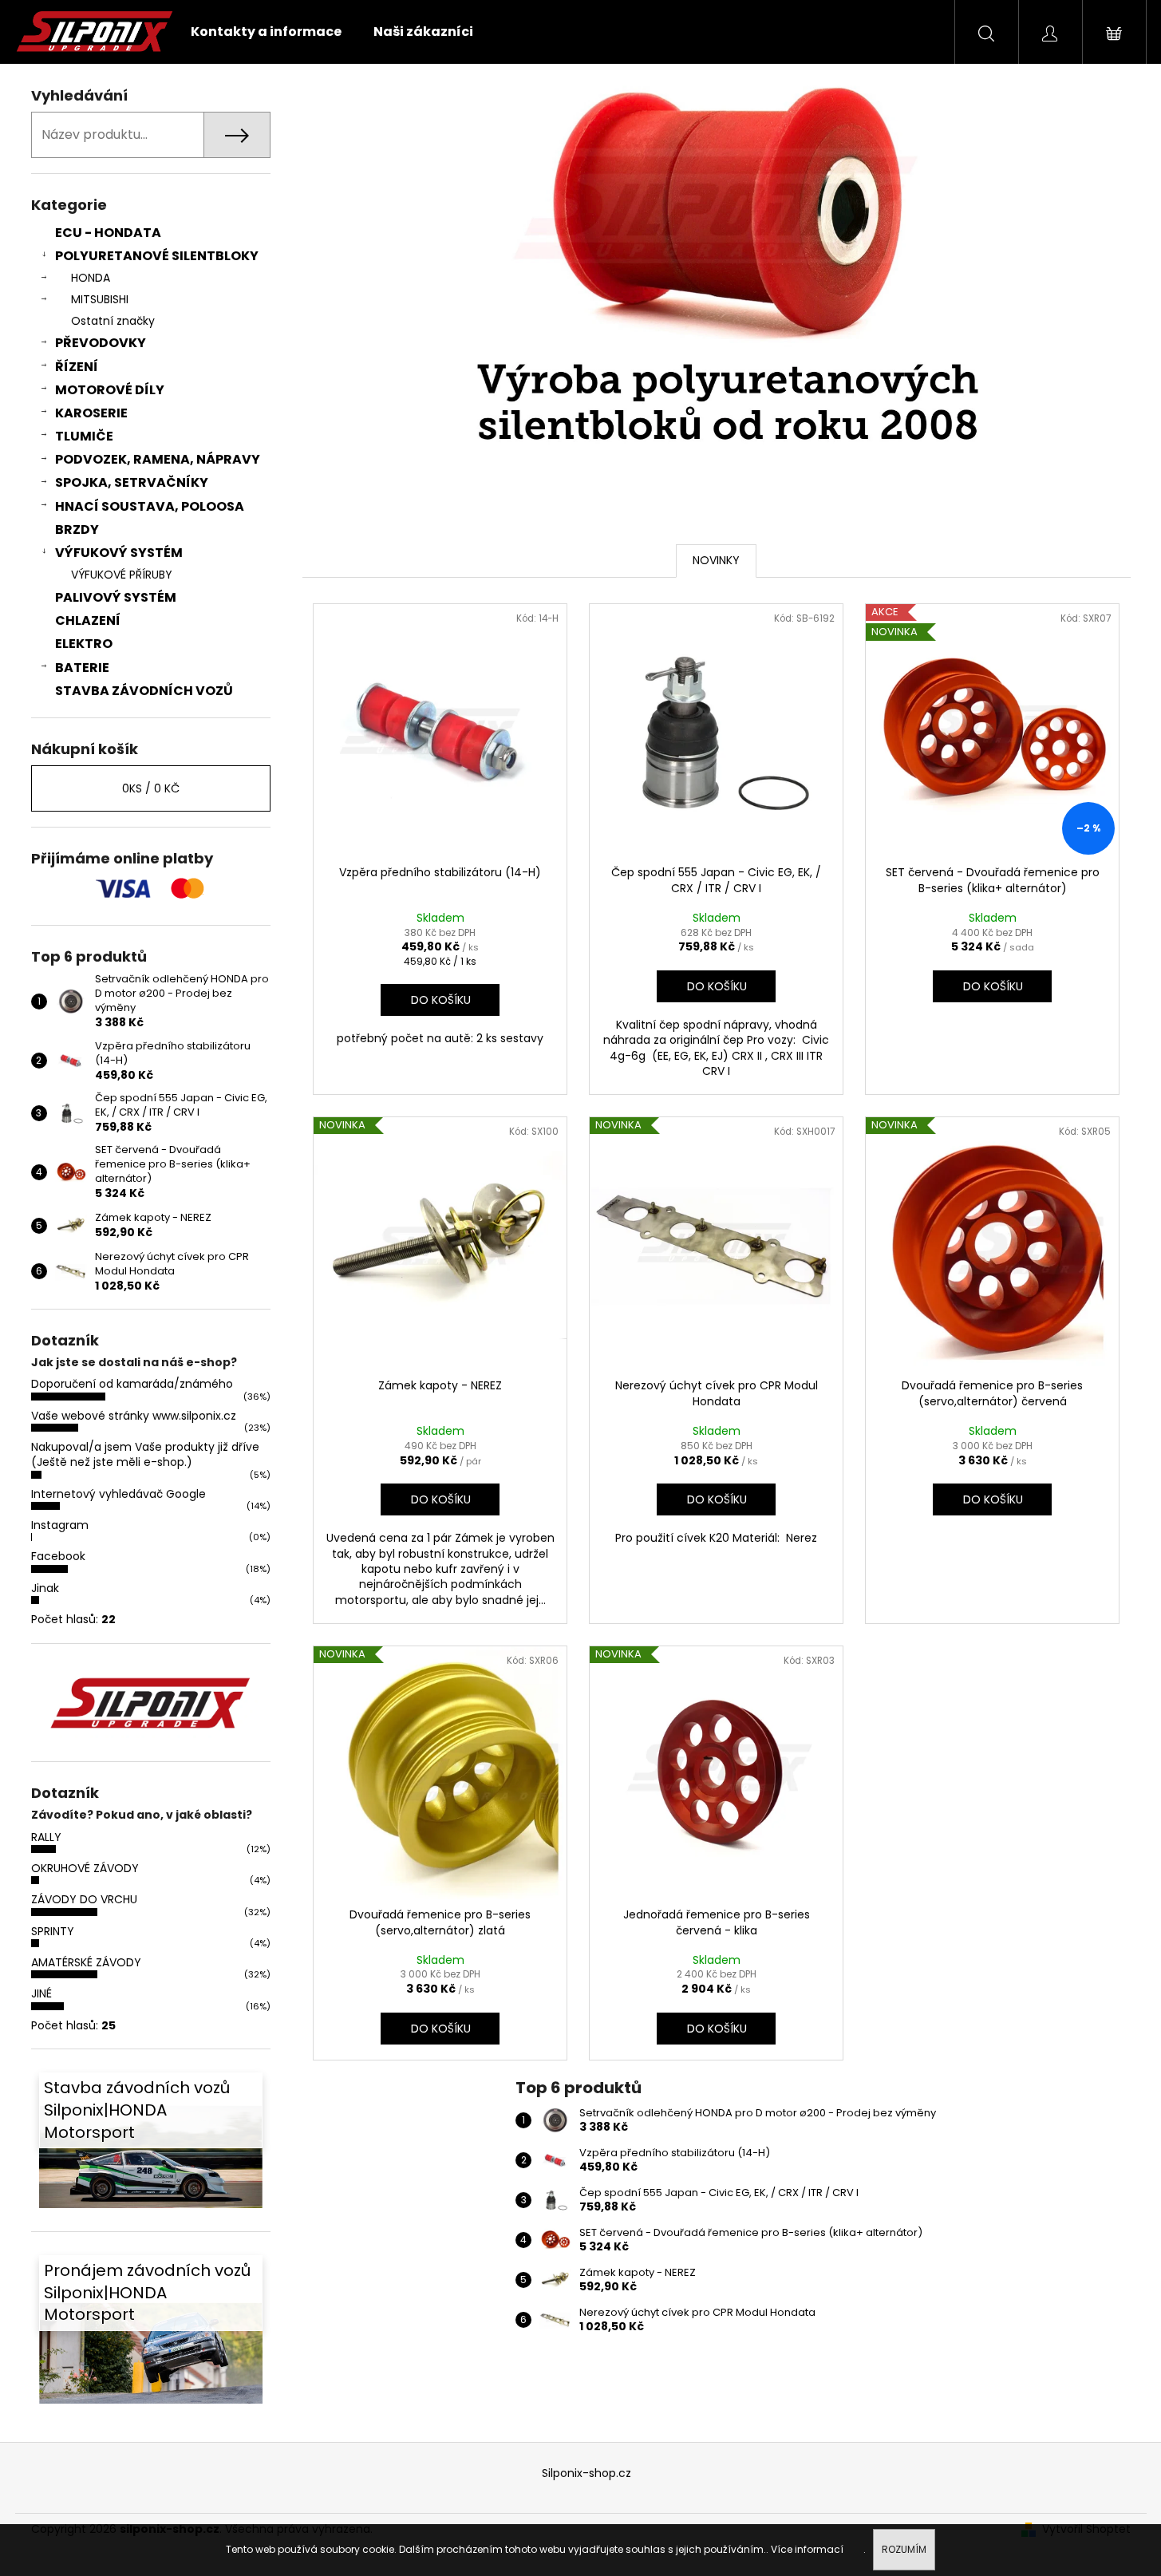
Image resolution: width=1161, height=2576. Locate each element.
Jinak (45, 1588)
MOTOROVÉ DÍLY (110, 390)
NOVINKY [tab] (716, 560)
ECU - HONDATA (108, 233)
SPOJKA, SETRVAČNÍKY (132, 482)
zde (855, 2549)
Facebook (58, 1556)
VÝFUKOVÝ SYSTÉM (119, 553)
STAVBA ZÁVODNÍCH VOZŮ (144, 691)
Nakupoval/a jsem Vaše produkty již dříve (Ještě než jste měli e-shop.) (145, 1454)
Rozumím (904, 2549)
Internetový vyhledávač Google (118, 1494)
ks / (151, 788)
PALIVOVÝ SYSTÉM (116, 597)
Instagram (60, 1525)
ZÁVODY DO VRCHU (84, 1899)
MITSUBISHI (100, 299)
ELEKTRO (84, 644)
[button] (351, 289)
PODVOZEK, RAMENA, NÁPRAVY (158, 459)
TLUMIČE (84, 436)
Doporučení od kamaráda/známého (132, 1384)
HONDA (91, 278)
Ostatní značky (113, 321)
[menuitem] (266, 32)
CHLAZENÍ (88, 620)
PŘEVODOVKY (101, 343)
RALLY (46, 1837)
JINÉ (41, 1993)
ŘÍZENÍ (77, 367)
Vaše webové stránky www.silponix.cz (134, 1416)
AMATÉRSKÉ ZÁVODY (86, 1962)
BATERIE (82, 668)
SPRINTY (53, 1931)
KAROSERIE (91, 413)
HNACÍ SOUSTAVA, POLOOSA (150, 506)
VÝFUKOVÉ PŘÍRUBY (122, 575)
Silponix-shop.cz (586, 2473)
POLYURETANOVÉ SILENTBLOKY (157, 256)
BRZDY (77, 529)
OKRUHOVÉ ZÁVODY (85, 1868)
